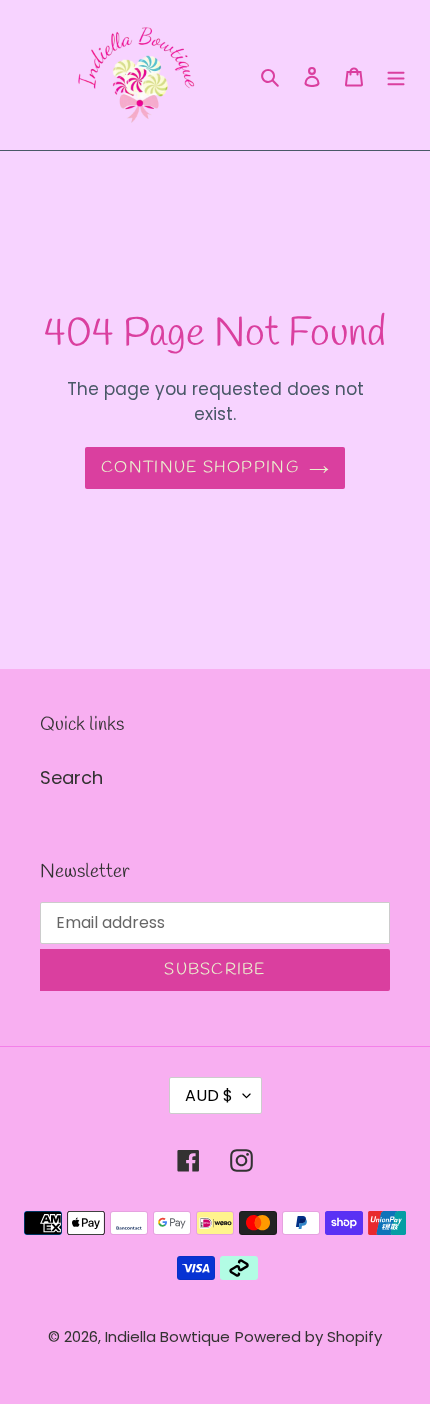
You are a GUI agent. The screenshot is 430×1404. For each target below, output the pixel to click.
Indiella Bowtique (167, 1336)
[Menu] (396, 75)
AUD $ (209, 1095)
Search (71, 777)
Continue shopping (200, 467)
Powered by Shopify (308, 1336)
